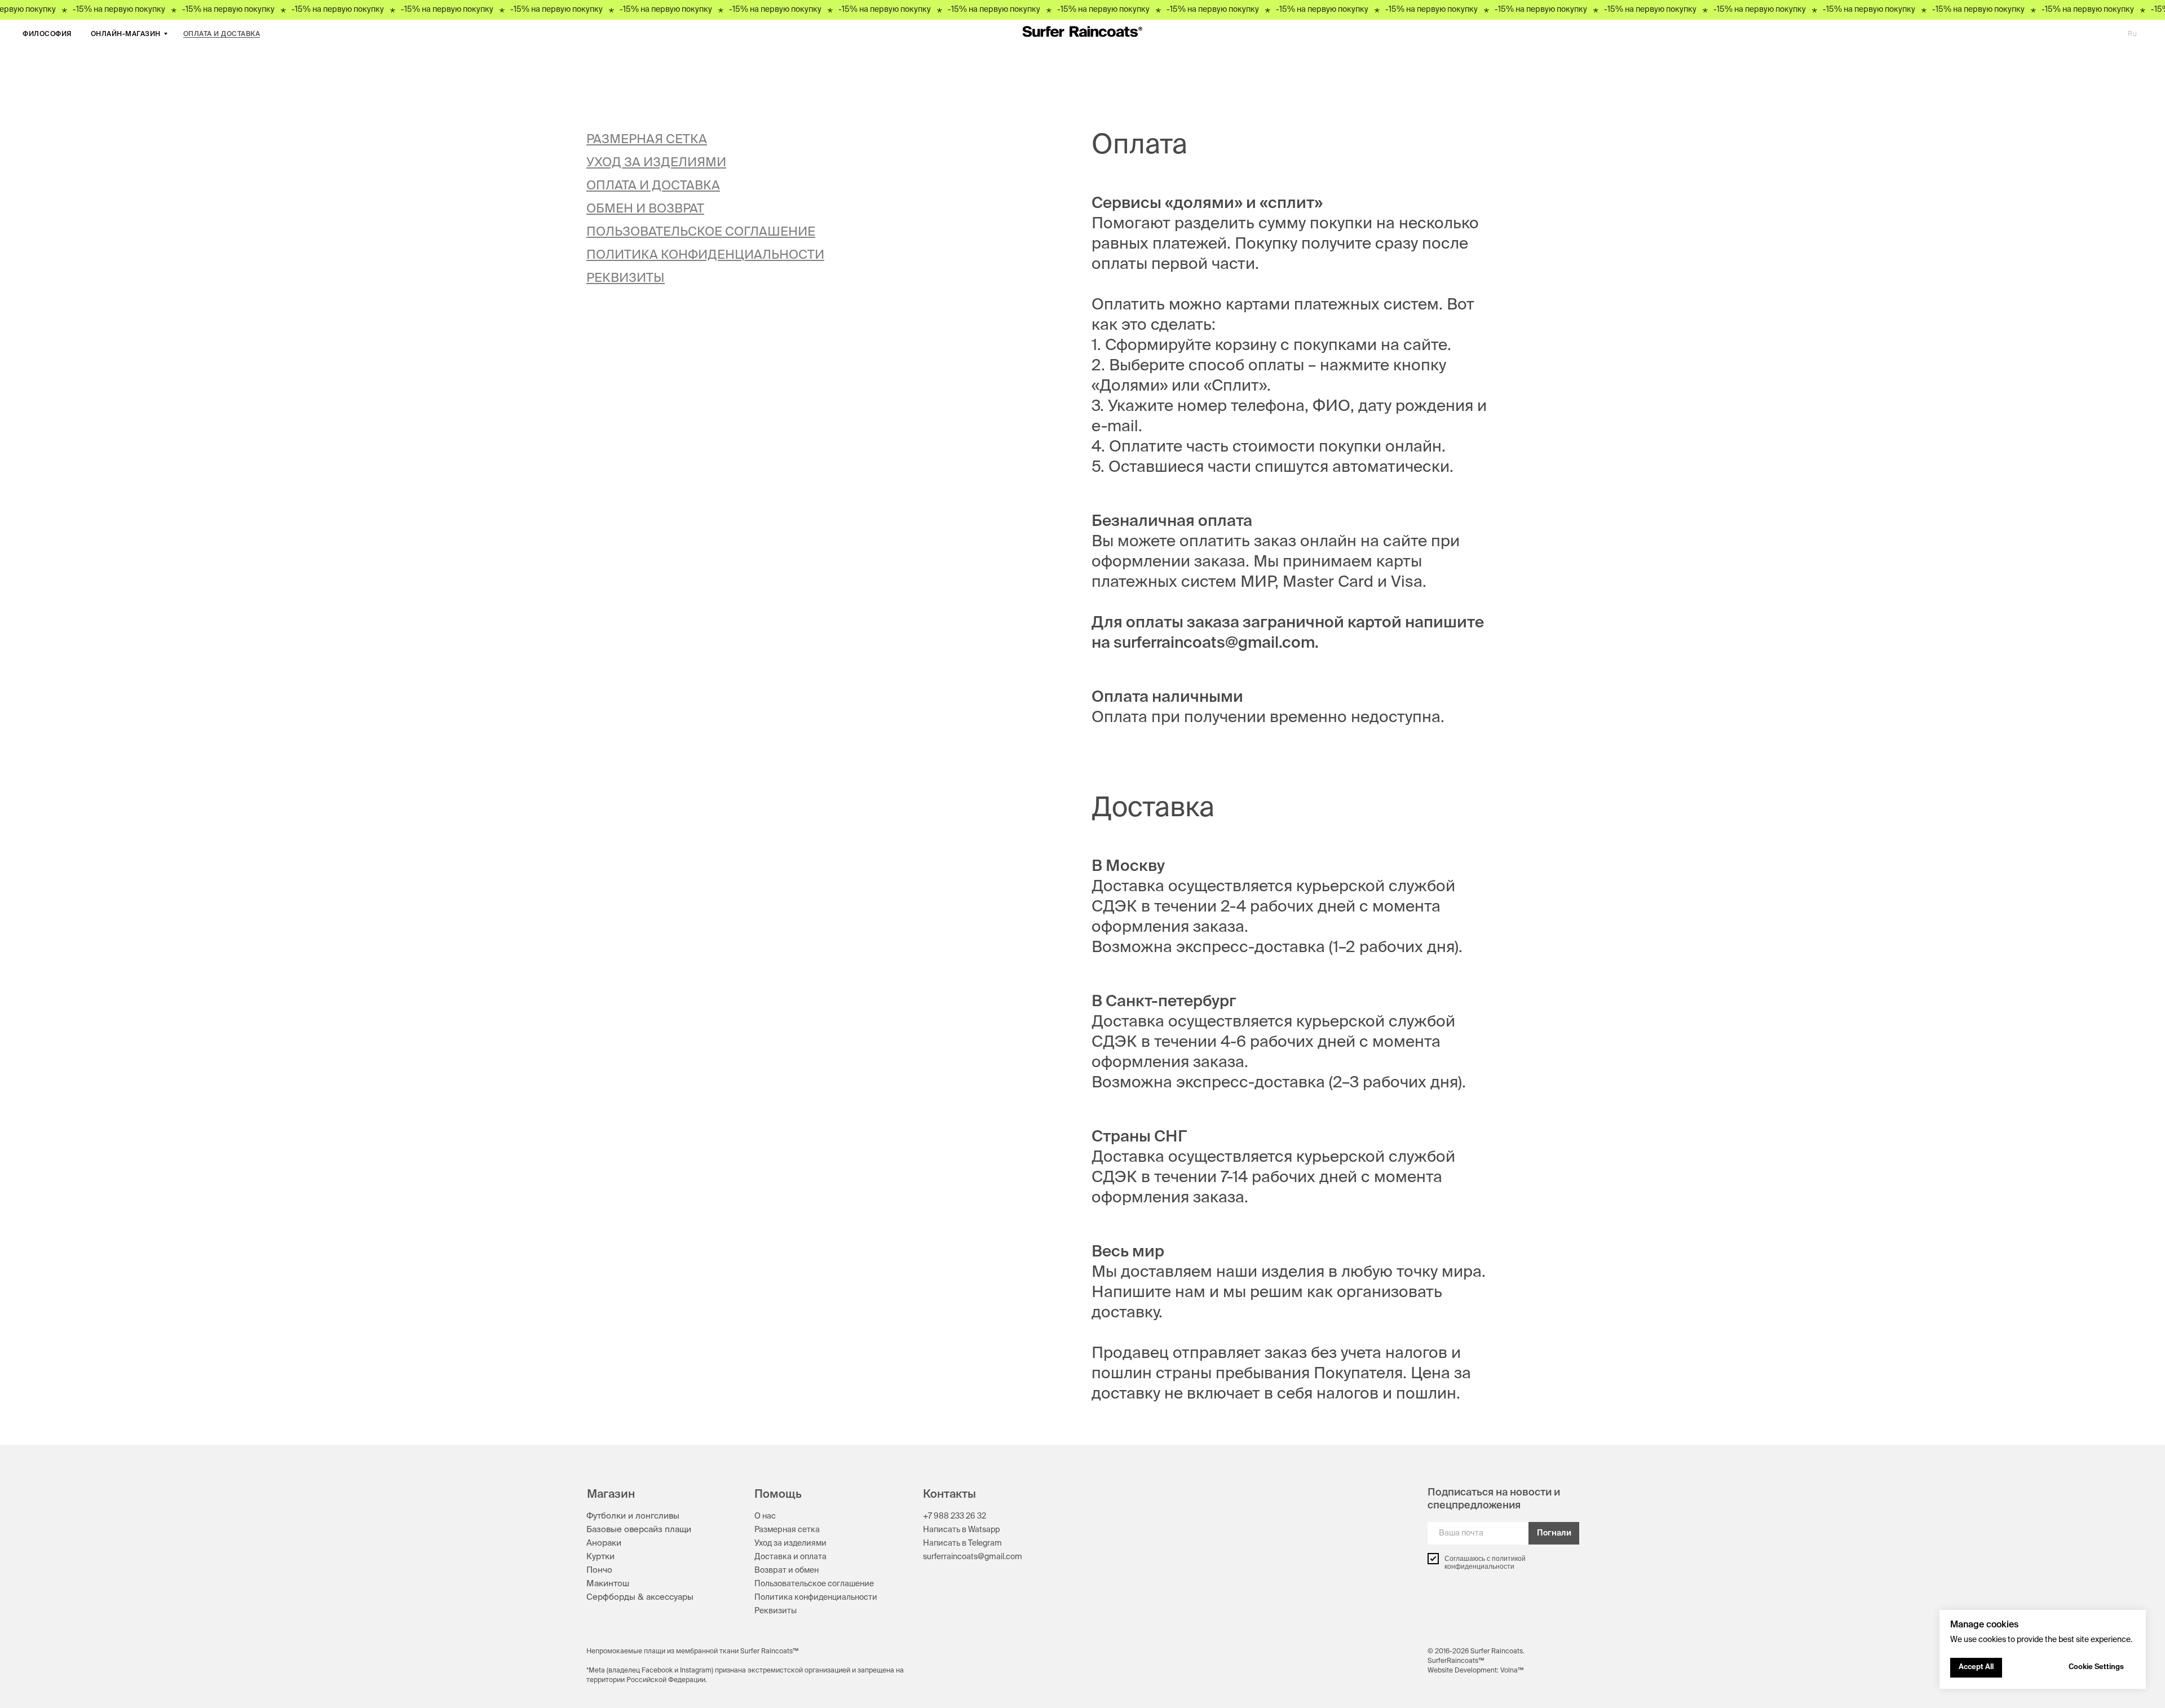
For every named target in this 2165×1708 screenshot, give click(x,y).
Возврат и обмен (787, 1570)
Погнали (1554, 1533)
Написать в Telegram (962, 1543)
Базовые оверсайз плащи (639, 1530)
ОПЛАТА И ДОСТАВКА (222, 34)
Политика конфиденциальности (816, 1598)
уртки (603, 1557)
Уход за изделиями (790, 1543)
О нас (765, 1516)
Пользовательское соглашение (814, 1584)
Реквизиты (776, 1611)
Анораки (604, 1543)
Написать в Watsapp (961, 1530)
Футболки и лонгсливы (633, 1516)
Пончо (599, 1570)
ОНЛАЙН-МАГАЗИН (126, 34)
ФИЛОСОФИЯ (47, 34)
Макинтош (608, 1584)
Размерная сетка (787, 1530)
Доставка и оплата (790, 1557)
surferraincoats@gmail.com (973, 1557)
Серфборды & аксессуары (640, 1597)
